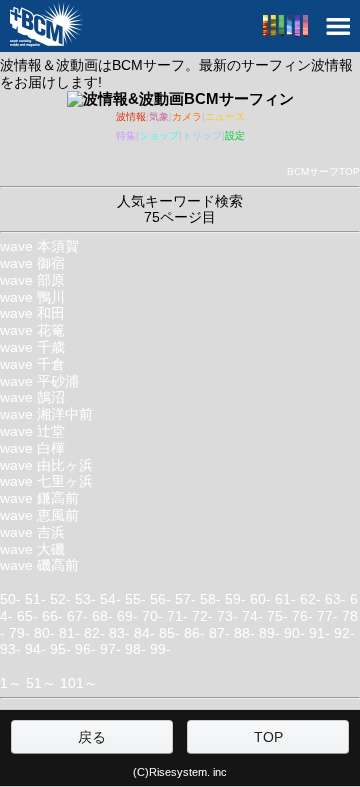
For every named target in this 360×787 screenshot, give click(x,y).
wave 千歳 (32, 347)
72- (202, 616)
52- (60, 599)
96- (85, 649)
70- (152, 616)
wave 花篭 (32, 330)
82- (94, 633)
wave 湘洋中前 (46, 414)
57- (185, 599)
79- (19, 633)
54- (110, 599)
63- (335, 599)
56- (160, 599)
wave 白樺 (32, 448)
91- (319, 633)
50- (10, 599)
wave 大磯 (32, 549)
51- (35, 599)
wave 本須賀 (39, 246)
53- (85, 599)
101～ (79, 683)
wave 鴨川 (32, 297)
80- (44, 633)
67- (77, 616)
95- (60, 649)
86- (194, 633)
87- (219, 633)
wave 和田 (32, 313)
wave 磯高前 (39, 565)
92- (344, 633)
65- (27, 616)
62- (310, 599)
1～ (11, 683)
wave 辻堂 (32, 431)
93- (10, 649)
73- (227, 616)
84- (144, 633)
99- (160, 649)
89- (269, 633)
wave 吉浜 (32, 532)
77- (327, 616)
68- (102, 616)
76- (302, 616)
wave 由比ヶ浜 (46, 465)
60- (260, 599)
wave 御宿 (32, 263)
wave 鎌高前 (39, 498)
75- (277, 616)
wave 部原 (32, 280)
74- (252, 616)
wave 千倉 (32, 364)
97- (110, 649)
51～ (41, 683)
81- (69, 633)
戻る (92, 737)
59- (235, 599)
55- (135, 599)
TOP (268, 737)
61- (285, 599)
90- (294, 633)
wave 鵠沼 (32, 397)
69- (127, 616)
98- (135, 649)
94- (35, 649)
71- (177, 616)
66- (52, 616)
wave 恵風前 (39, 515)
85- (169, 633)
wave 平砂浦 (39, 381)
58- (210, 599)
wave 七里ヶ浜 (46, 481)
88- (244, 633)
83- (119, 633)
